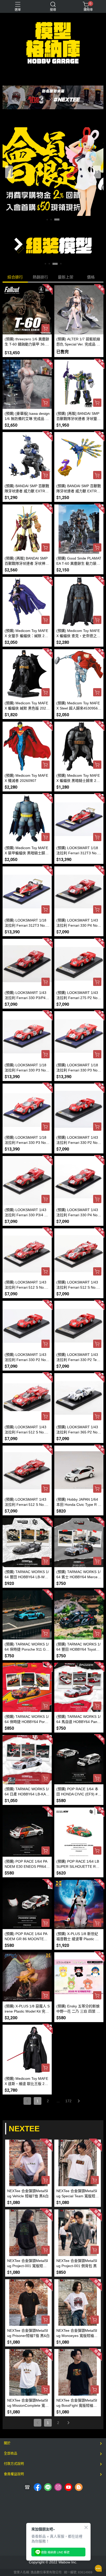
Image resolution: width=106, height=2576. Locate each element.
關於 (7, 2443)
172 (68, 2101)
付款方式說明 (14, 2464)
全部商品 (11, 2453)
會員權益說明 (14, 2474)
